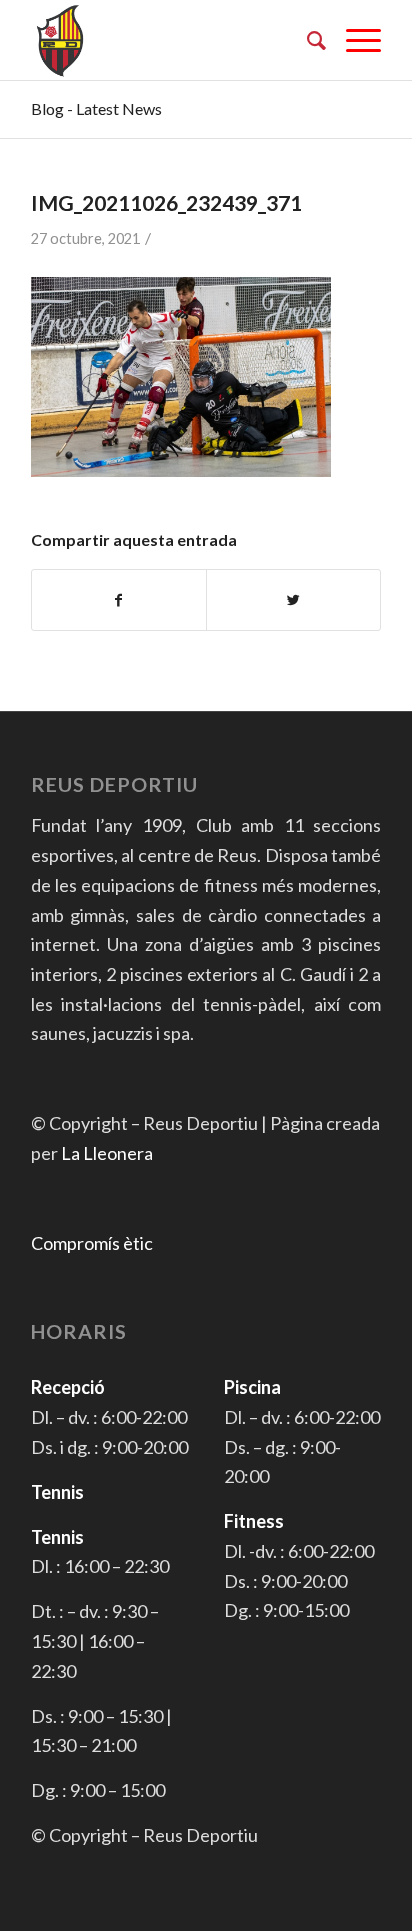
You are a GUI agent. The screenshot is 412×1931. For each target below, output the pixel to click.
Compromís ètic (92, 1243)
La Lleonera (107, 1153)
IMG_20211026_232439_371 (166, 202)
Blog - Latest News (96, 108)
